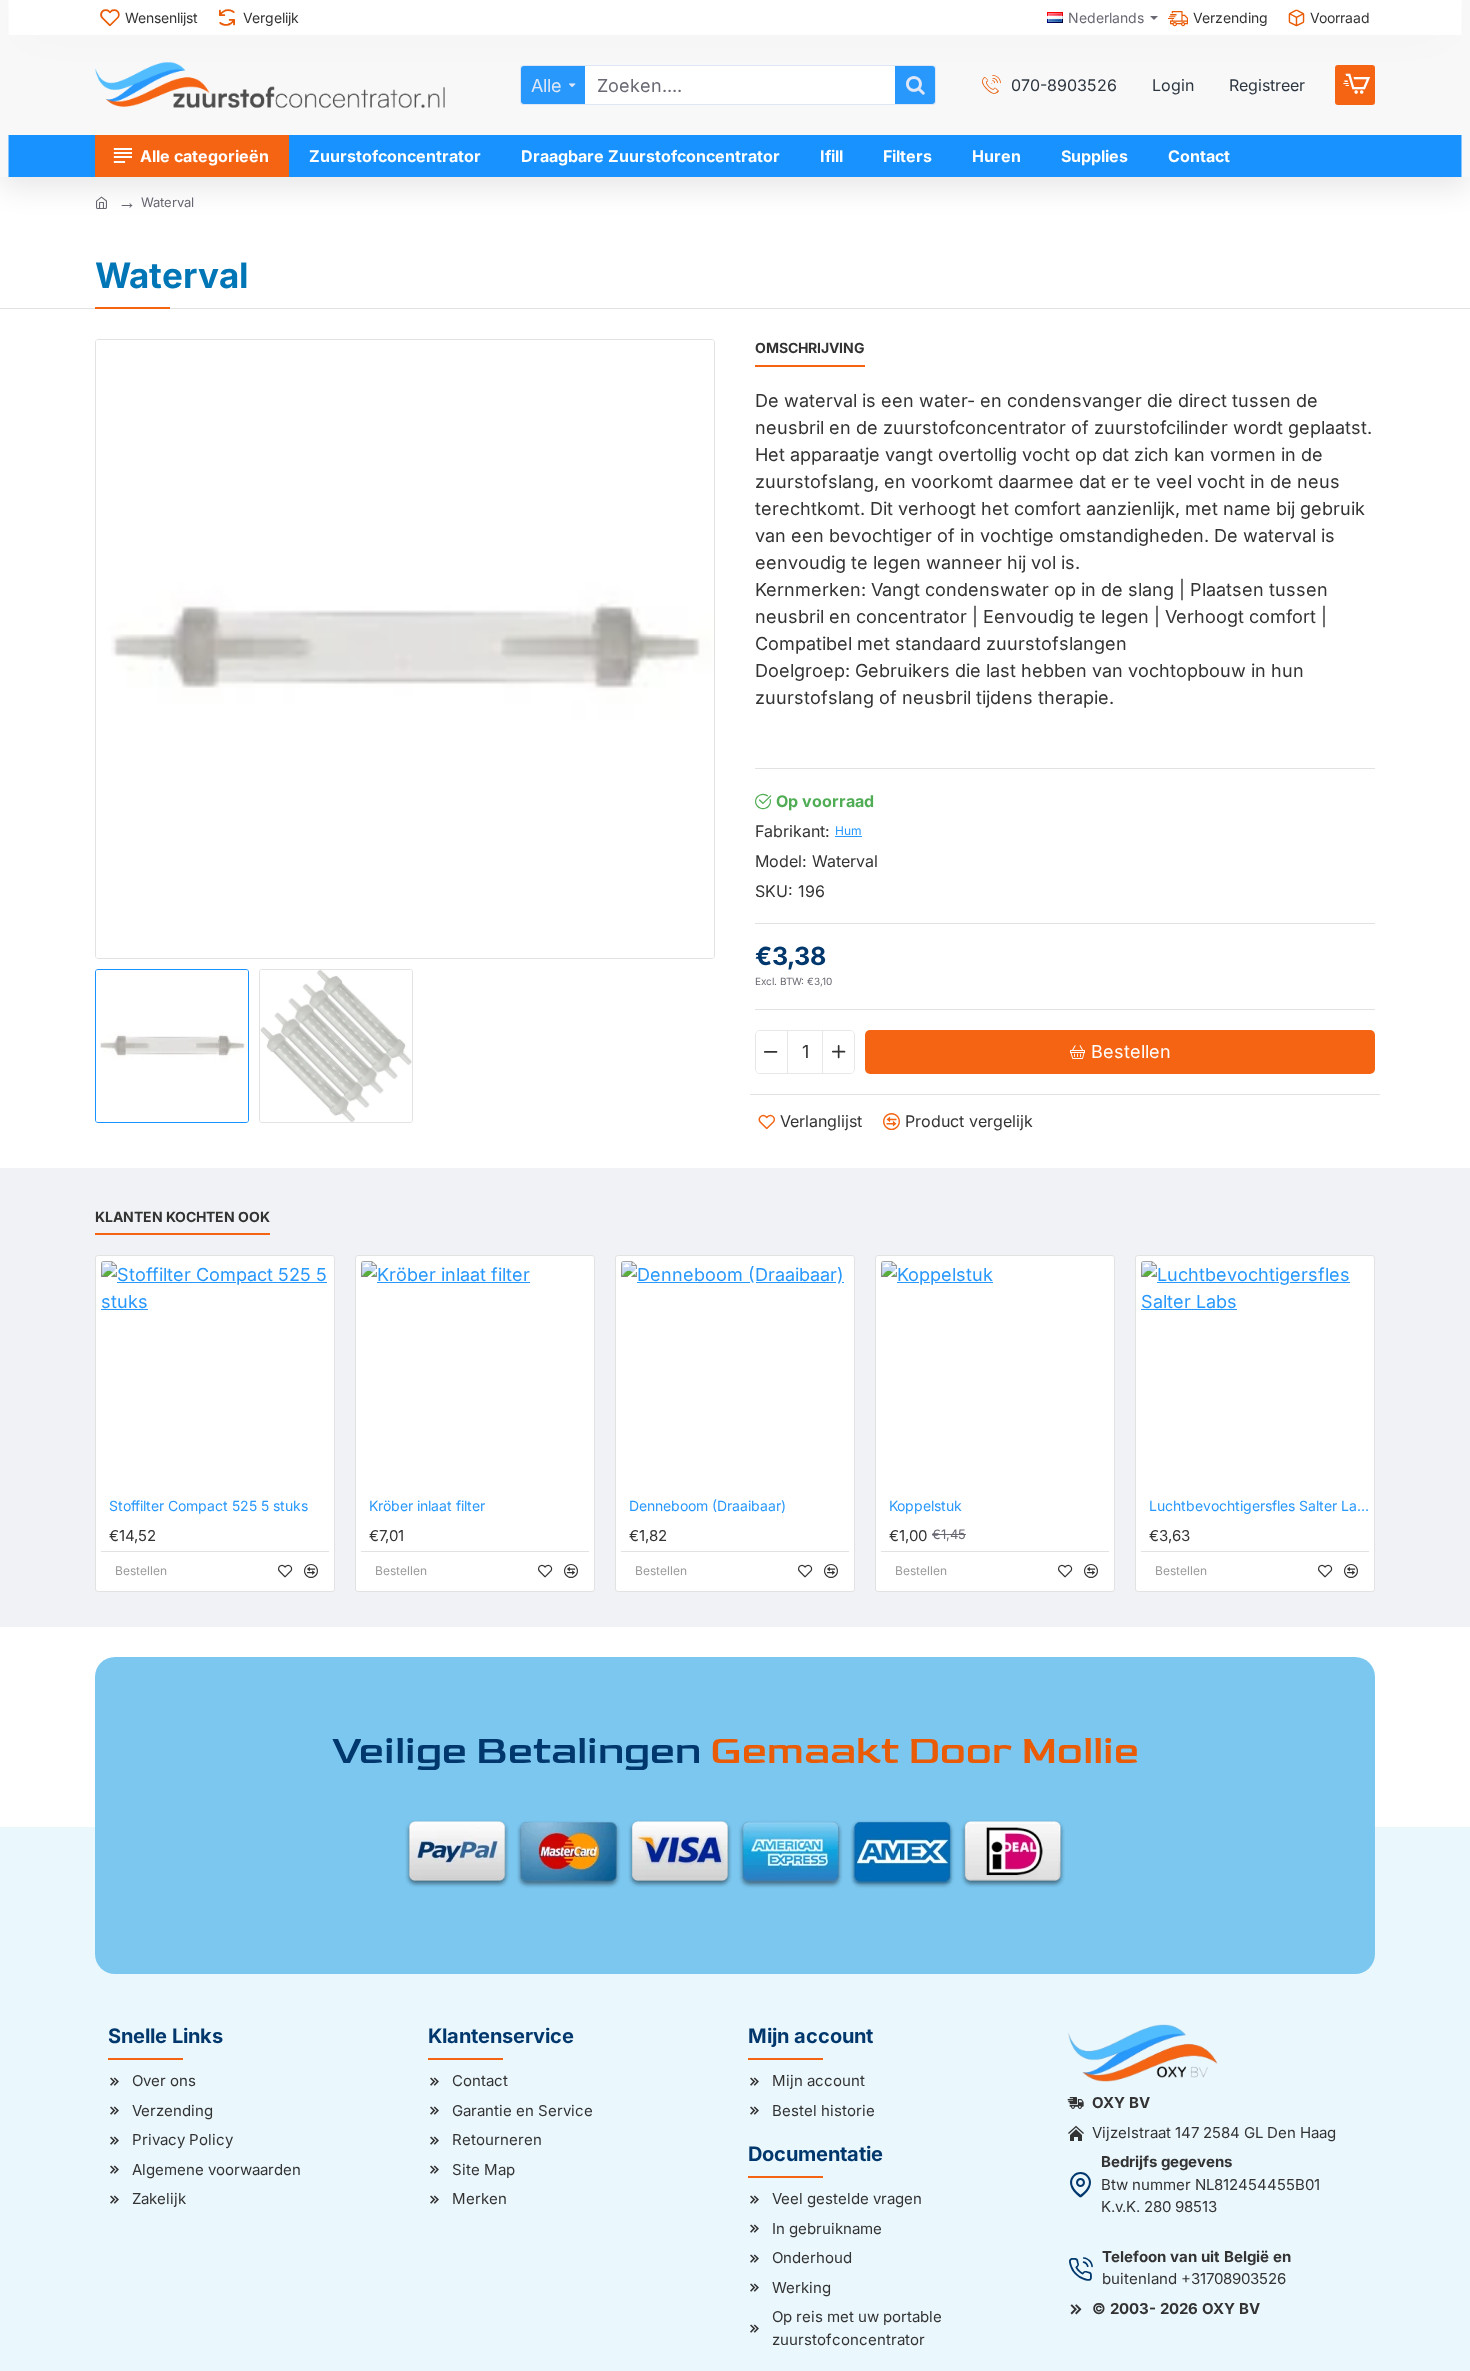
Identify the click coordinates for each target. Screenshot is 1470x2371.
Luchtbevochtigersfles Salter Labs (1259, 1505)
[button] (115, 1048)
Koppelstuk (925, 1505)
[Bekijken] (1355, 85)
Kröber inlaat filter (427, 1505)
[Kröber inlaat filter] (475, 1375)
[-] (772, 1052)
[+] (838, 1052)
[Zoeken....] (915, 85)
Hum (848, 830)
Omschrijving (810, 347)
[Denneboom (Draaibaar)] (735, 1375)
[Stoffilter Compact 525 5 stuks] (215, 1375)
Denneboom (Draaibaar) (707, 1505)
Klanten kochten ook (182, 1216)
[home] (101, 201)
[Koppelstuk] (995, 1375)
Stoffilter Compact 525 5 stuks (208, 1505)
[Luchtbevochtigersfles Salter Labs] (1255, 1375)
